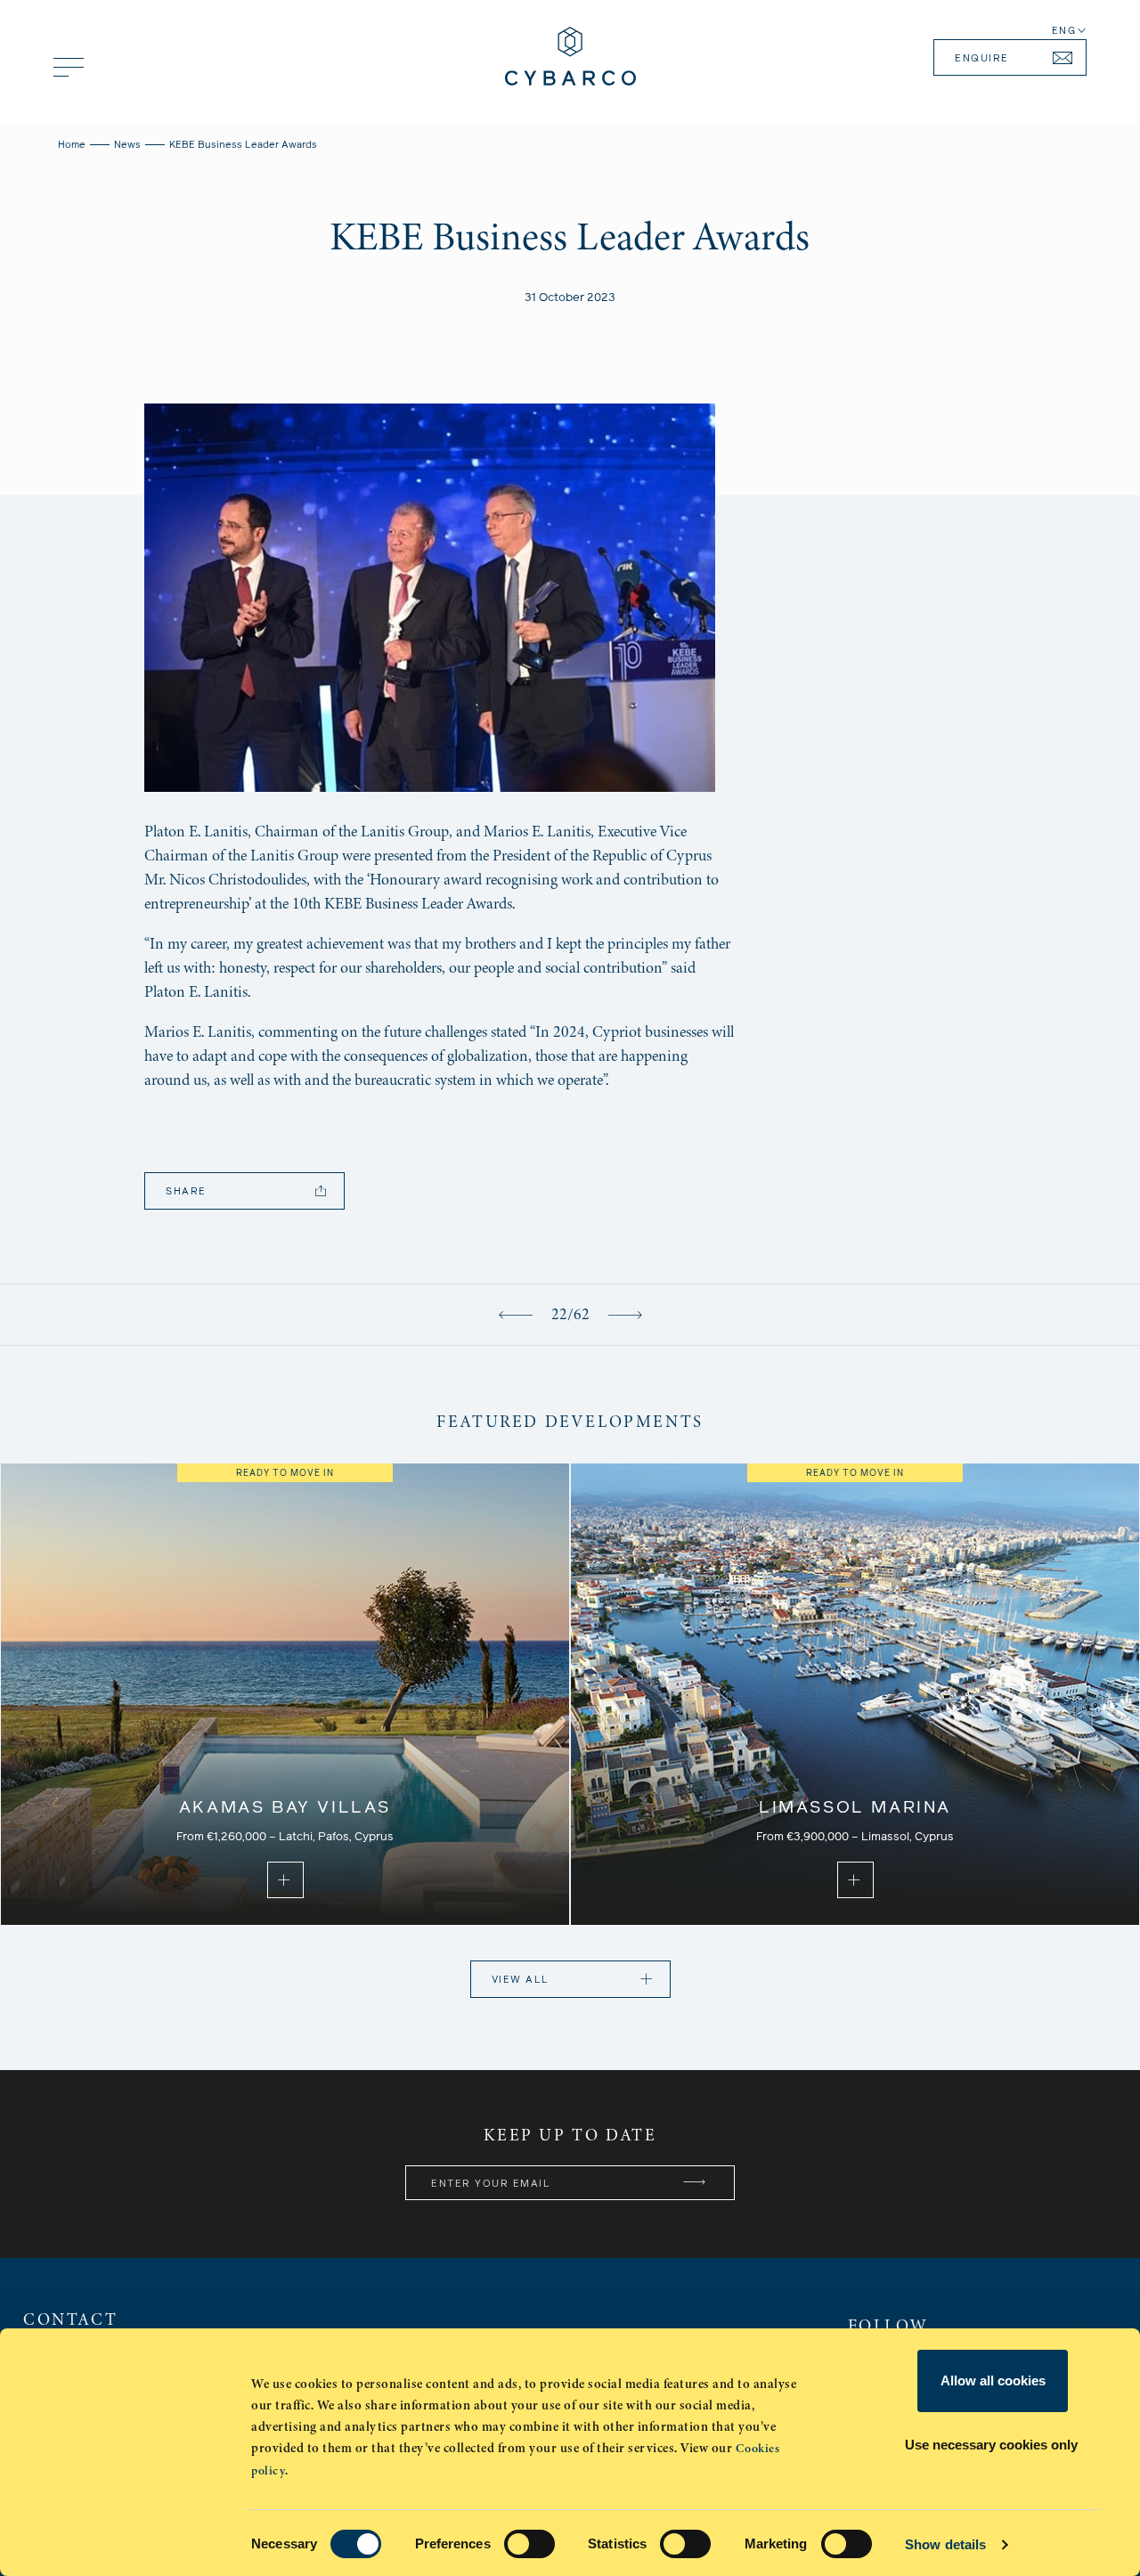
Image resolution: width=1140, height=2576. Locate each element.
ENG (1064, 31)
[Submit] (695, 2183)
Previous (516, 1315)
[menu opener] (69, 67)
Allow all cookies (993, 2380)
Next (625, 1315)
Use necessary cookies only (991, 2445)
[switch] (529, 2544)
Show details (945, 2544)
